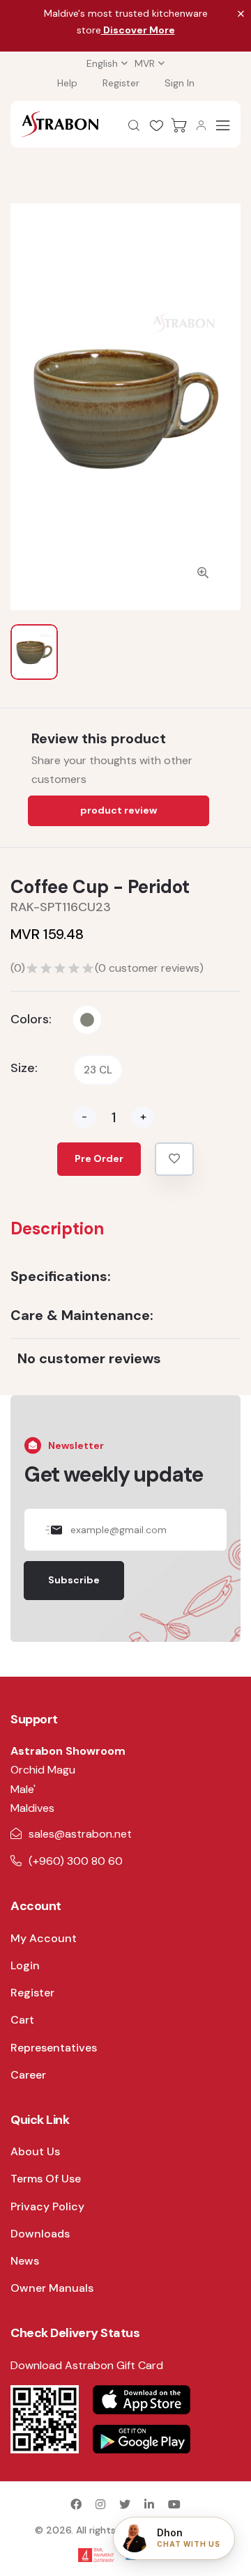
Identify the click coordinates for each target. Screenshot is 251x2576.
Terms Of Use (46, 2179)
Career (28, 2075)
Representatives (54, 2048)
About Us (35, 2151)
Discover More (138, 30)
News (25, 2261)
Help (67, 83)
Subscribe (74, 1580)
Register (121, 83)
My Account (44, 1938)
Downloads (40, 2234)
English (102, 63)
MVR (145, 63)
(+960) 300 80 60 (76, 1861)
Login (25, 1965)
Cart (22, 2020)
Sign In (180, 83)
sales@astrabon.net (80, 1834)
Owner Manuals (52, 2288)
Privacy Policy (47, 2206)
